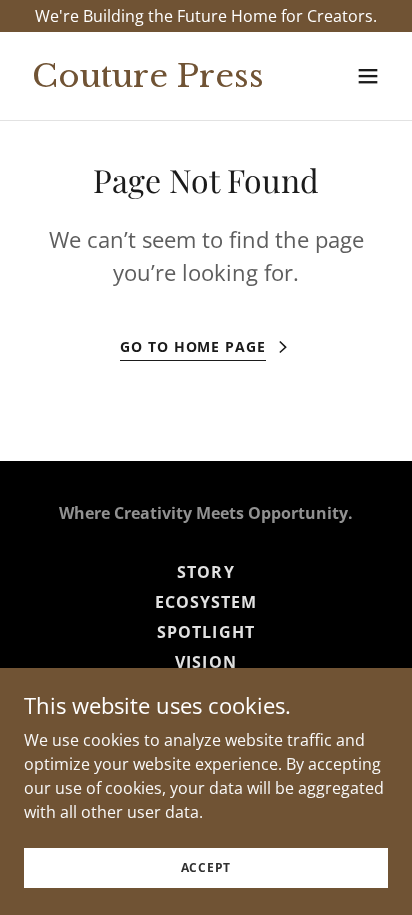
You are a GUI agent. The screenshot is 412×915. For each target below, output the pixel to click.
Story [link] (205, 572)
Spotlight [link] (205, 632)
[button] (368, 76)
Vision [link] (205, 662)
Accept (206, 867)
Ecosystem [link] (206, 602)
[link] (151, 81)
